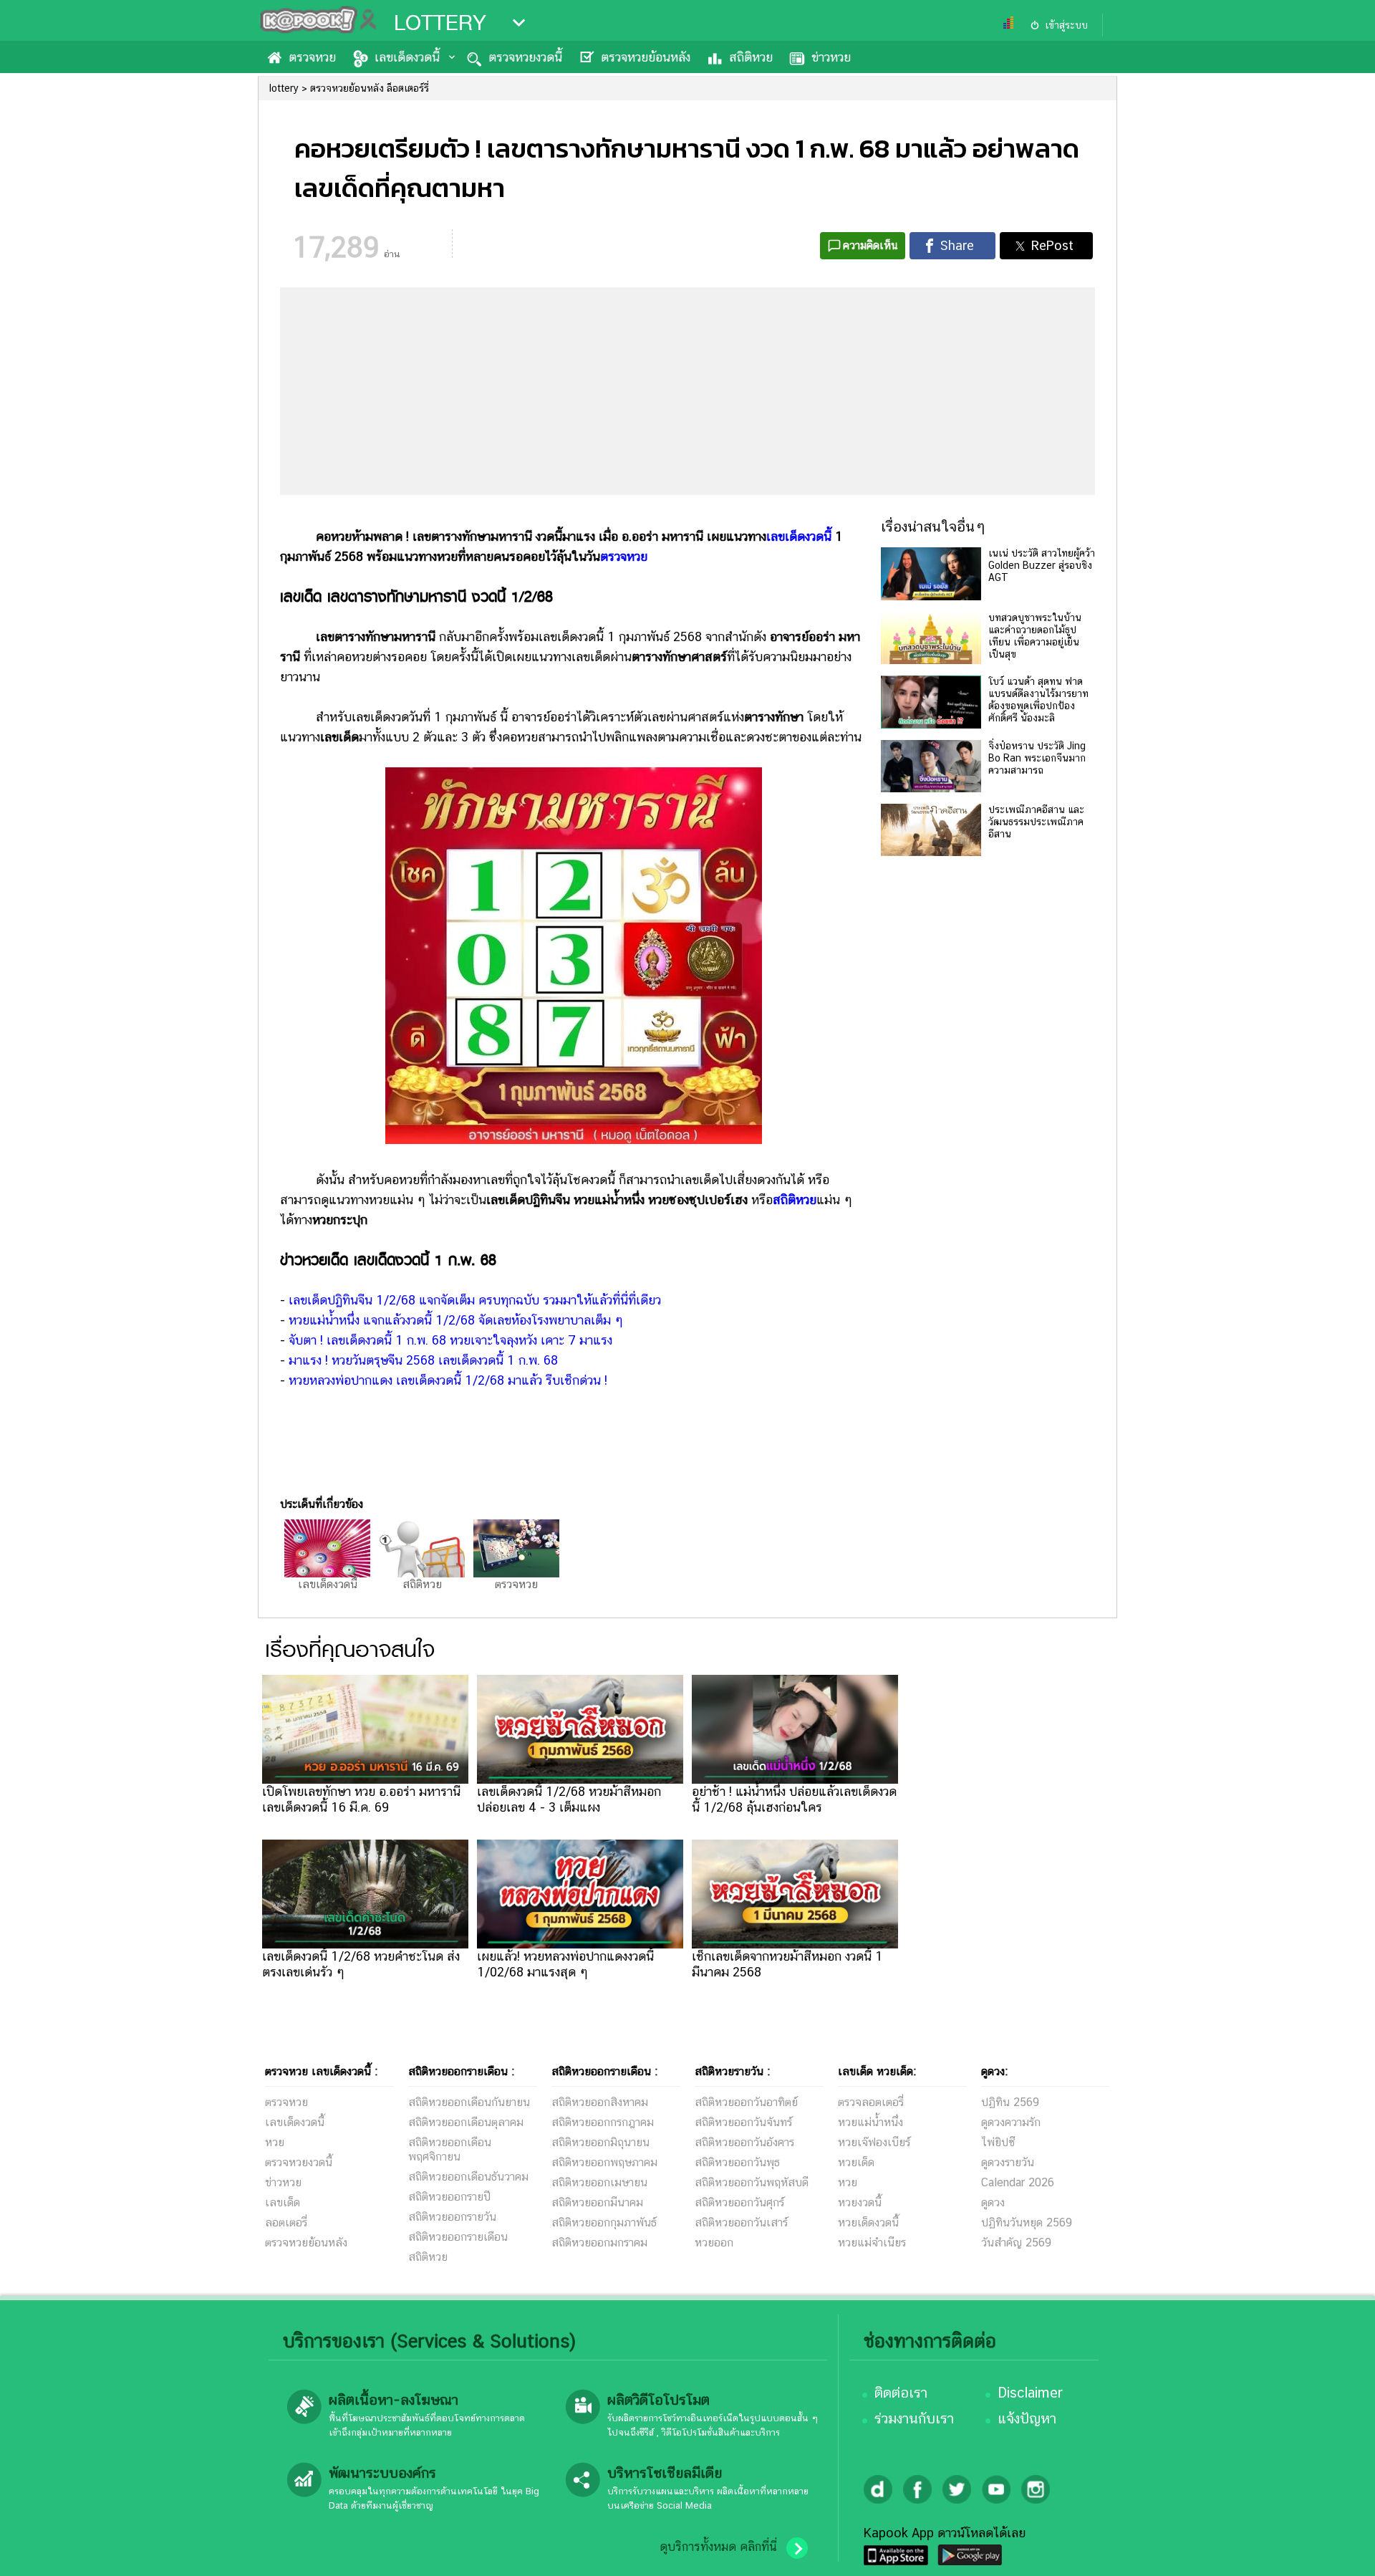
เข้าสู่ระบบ (1066, 25)
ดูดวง (993, 2202)
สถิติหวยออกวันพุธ (737, 2162)
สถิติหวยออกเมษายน (599, 2182)
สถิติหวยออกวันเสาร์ (741, 2222)
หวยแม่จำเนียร (872, 2243)
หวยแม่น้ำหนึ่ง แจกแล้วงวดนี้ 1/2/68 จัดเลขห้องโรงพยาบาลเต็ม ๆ (456, 1320)
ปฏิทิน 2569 (1010, 2102)
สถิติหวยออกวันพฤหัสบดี (752, 2182)
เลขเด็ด (283, 2202)
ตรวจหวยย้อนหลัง (646, 57)
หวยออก (714, 2243)
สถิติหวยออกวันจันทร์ (743, 2122)
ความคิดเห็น (870, 245)
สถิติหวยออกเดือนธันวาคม (468, 2177)
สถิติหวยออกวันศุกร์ (739, 2202)
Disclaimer (1030, 2393)
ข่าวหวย (831, 57)
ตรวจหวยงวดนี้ (525, 57)
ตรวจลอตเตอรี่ (871, 2102)
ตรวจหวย (312, 57)
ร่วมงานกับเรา (914, 2418)
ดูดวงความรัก (1011, 2122)
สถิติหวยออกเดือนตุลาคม (466, 2122)
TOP (1340, 2551)
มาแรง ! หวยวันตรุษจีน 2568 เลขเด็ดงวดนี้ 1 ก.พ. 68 (423, 1360)
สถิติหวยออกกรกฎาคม (603, 2122)
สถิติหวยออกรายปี (449, 2197)
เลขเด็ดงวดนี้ (407, 57)
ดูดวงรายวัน (1008, 2162)
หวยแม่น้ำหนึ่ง (870, 2122)
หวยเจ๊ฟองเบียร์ (874, 2142)
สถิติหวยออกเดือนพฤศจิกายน (450, 2149)
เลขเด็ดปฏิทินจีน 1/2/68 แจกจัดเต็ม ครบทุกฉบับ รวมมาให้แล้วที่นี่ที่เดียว (475, 1300)
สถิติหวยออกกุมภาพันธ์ (604, 2222)
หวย (275, 2142)
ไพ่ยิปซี (998, 2142)
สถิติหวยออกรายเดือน (458, 2237)
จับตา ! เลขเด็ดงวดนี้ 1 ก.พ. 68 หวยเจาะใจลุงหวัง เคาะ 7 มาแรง (450, 1340)
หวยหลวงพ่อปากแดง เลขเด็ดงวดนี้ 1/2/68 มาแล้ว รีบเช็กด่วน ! (448, 1380)
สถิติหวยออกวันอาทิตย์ (746, 2102)
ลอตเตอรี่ (286, 2222)
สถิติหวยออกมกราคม (599, 2243)
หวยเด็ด (856, 2162)
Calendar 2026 (1018, 2182)
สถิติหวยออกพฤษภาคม (604, 2162)
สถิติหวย (751, 57)
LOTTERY (440, 23)
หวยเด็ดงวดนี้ (868, 2222)
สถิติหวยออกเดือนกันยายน (469, 2102)
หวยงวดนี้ (860, 2202)
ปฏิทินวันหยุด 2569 (1027, 2222)
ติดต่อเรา (901, 2393)
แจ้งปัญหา (1027, 2418)
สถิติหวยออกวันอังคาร (744, 2142)
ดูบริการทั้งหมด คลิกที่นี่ (718, 2547)
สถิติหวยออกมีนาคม (597, 2202)
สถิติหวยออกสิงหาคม (600, 2102)
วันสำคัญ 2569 (1016, 2243)
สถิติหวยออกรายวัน (452, 2217)
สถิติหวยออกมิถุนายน (600, 2142)
